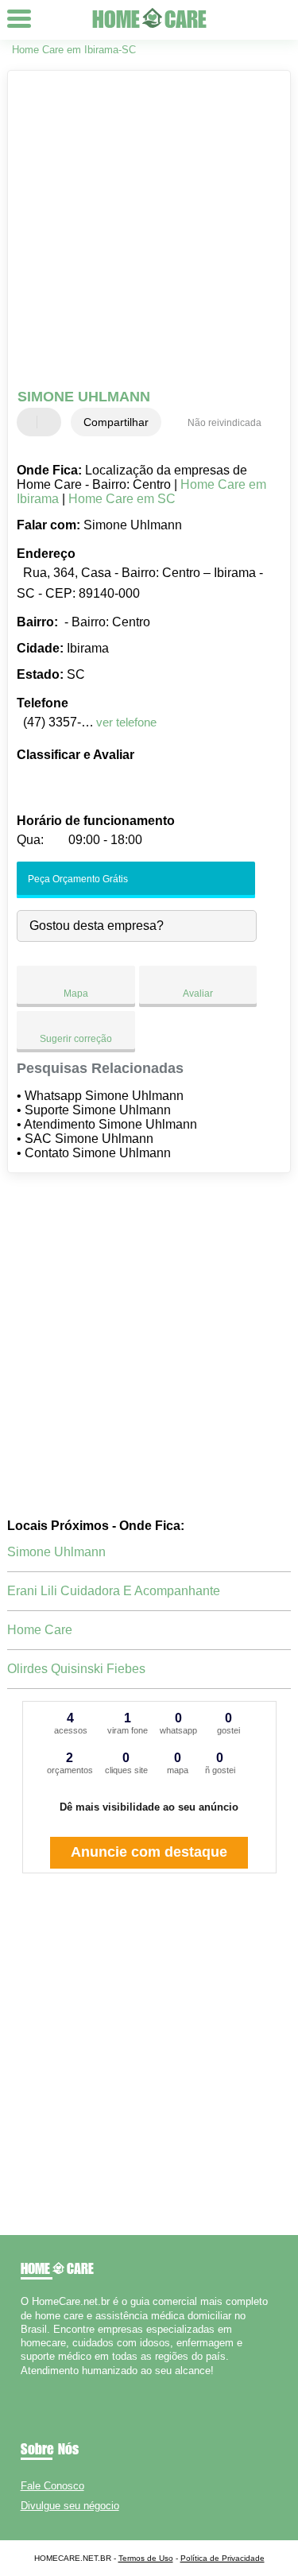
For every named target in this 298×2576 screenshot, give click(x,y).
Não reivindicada (224, 423)
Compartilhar (116, 422)
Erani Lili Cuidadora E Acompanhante (114, 1591)
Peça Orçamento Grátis (77, 879)
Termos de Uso (146, 2558)
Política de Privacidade (223, 2558)
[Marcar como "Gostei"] (31, 422)
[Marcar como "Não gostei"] (51, 422)
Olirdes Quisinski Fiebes (76, 1669)
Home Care (40, 1630)
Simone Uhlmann (56, 1552)
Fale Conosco (52, 2486)
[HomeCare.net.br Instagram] (39, 2384)
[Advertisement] (149, 232)
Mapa (76, 994)
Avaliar (198, 994)
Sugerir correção (76, 1039)
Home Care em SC (122, 499)
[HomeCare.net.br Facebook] (24, 2384)
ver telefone (126, 722)
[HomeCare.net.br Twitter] (31, 2384)
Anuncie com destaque (149, 1852)
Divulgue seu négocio (70, 2506)
